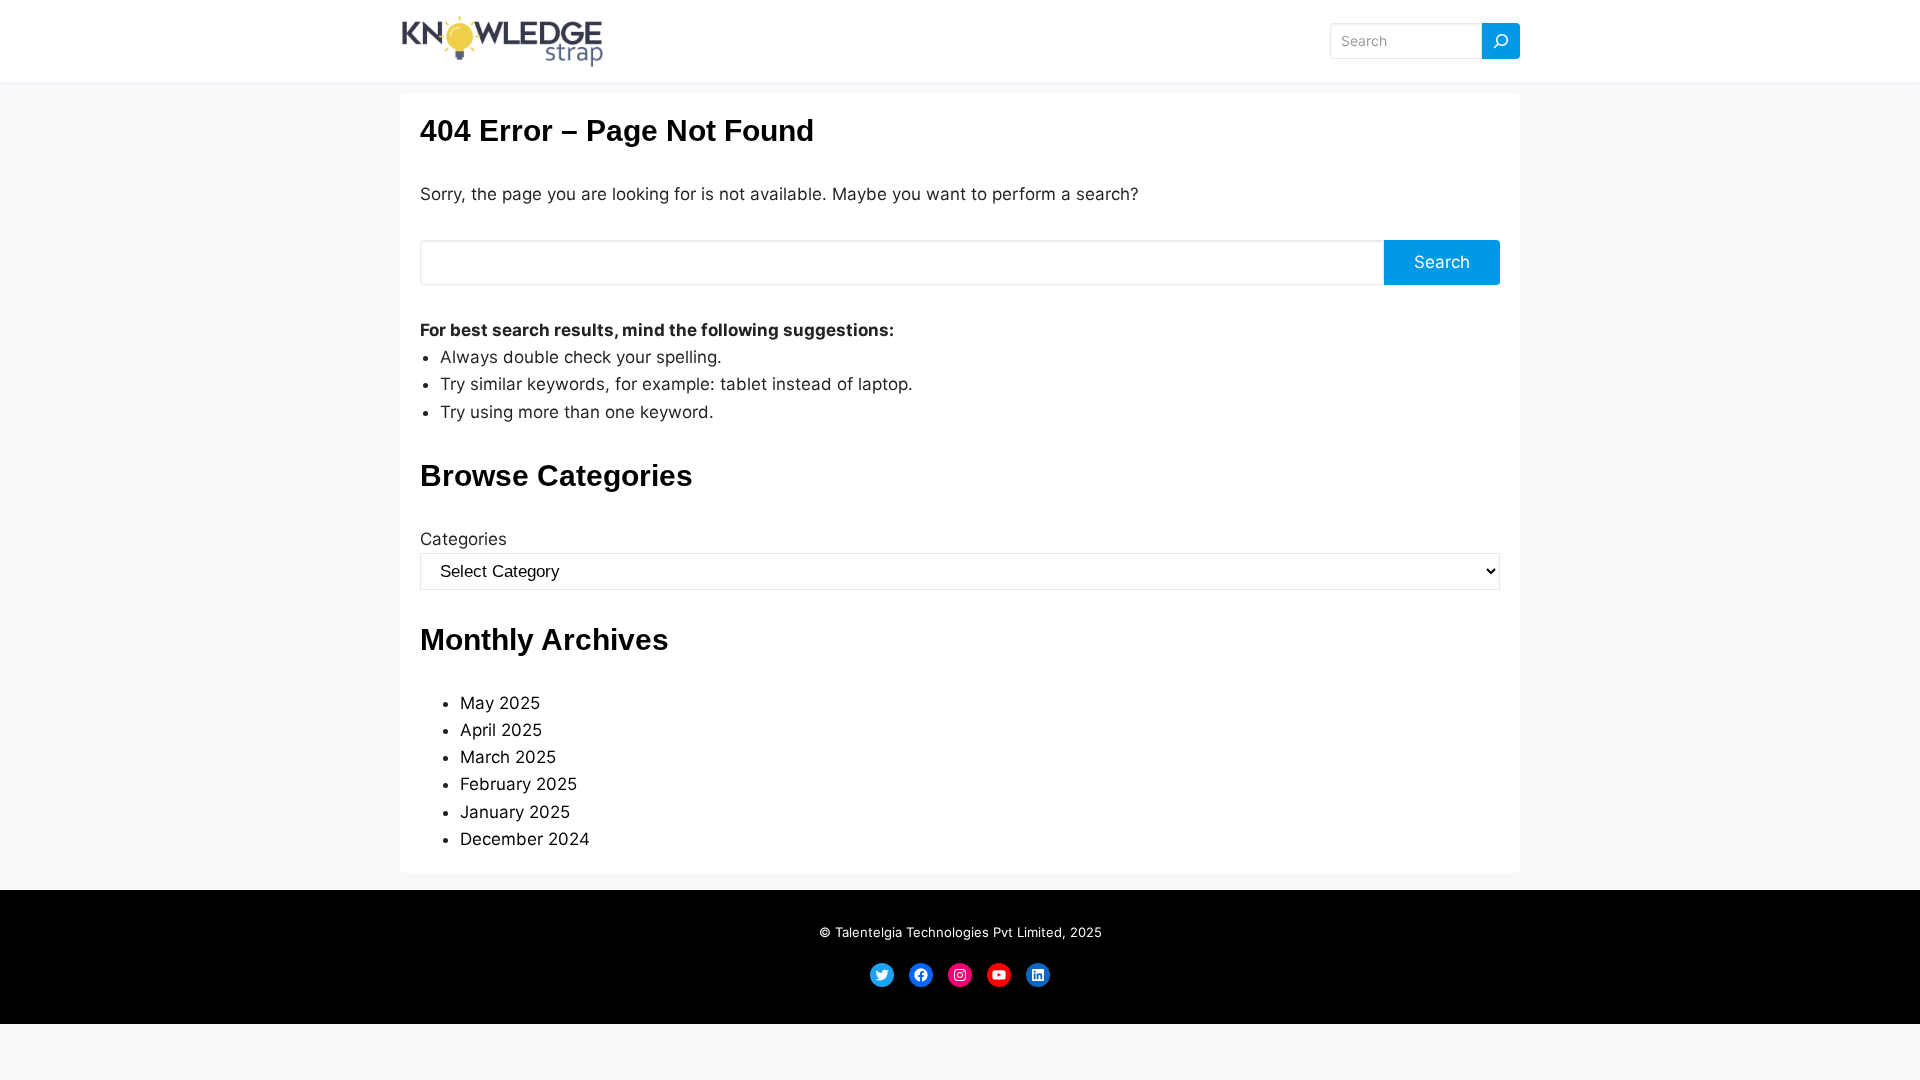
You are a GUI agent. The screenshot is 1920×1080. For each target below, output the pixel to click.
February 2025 (518, 784)
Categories (463, 539)
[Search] (1501, 41)
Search (1442, 262)
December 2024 (525, 839)
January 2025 (515, 812)
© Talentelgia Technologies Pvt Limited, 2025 (960, 932)
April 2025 (501, 730)
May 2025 (500, 703)
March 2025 (508, 757)
